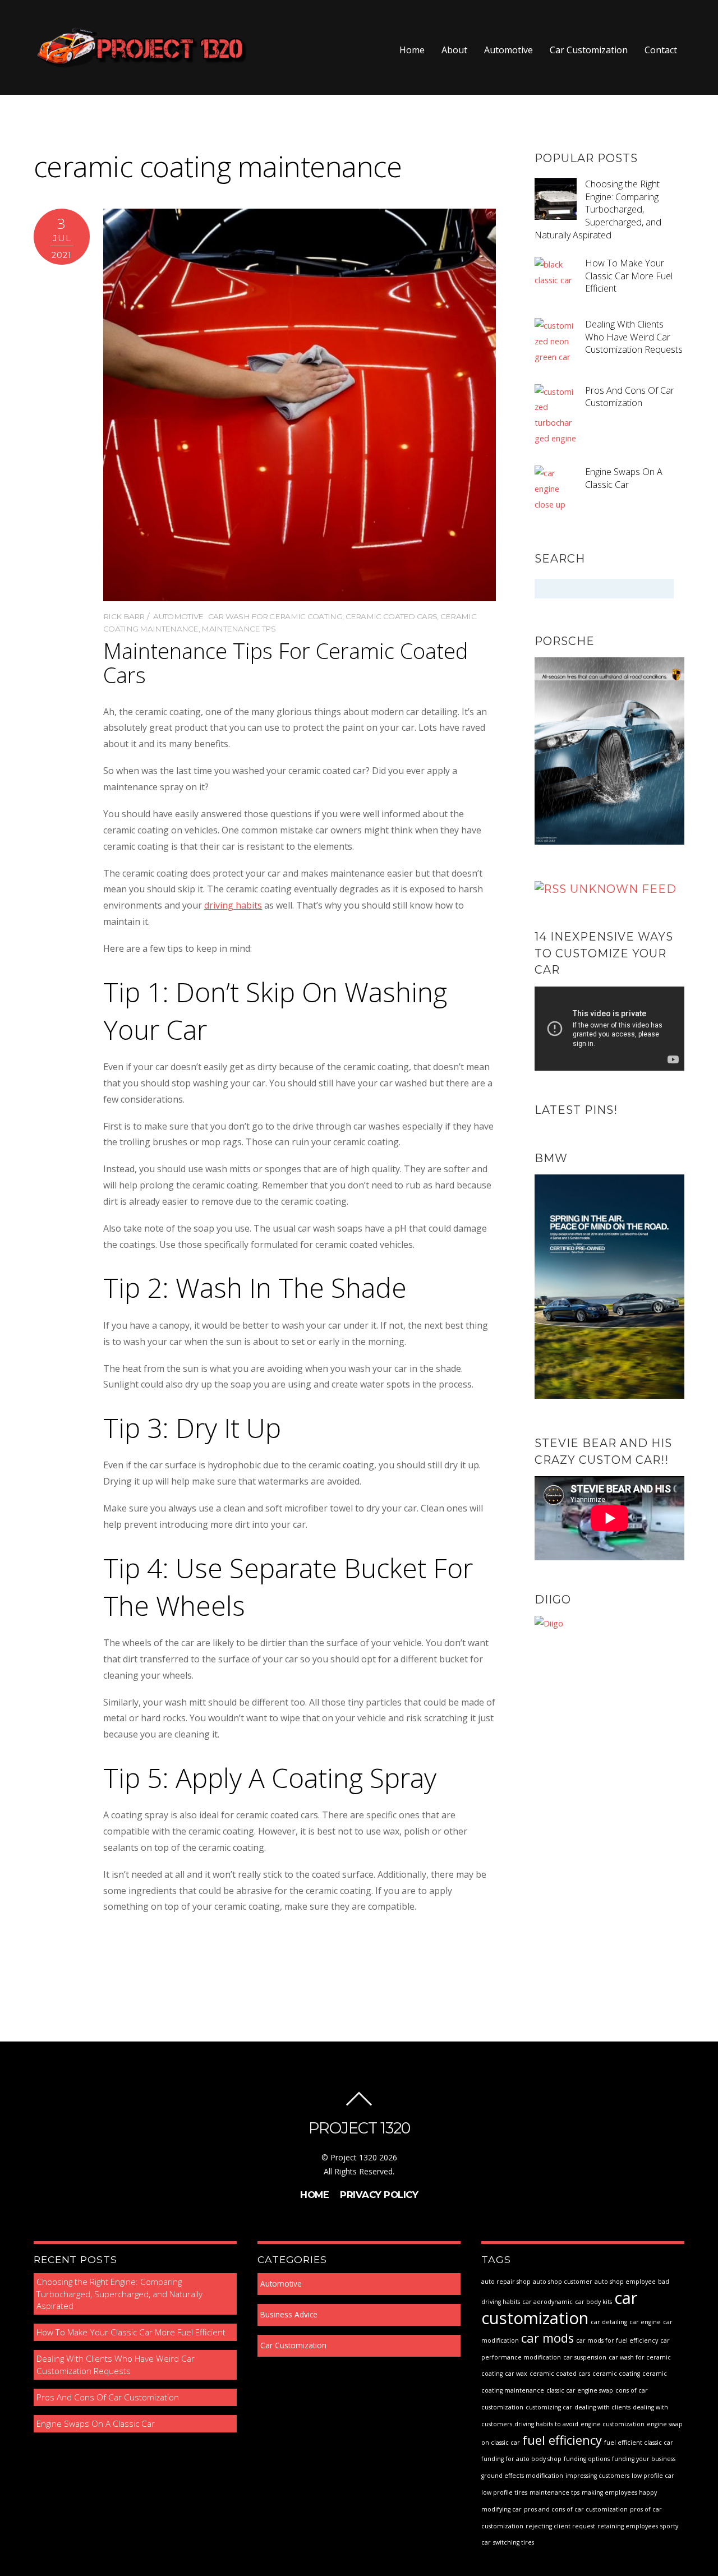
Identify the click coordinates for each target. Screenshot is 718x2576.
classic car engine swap (580, 2390)
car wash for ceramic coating (275, 616)
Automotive (508, 50)
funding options (587, 2459)
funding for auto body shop (521, 2459)
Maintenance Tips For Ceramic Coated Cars (286, 662)
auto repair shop (506, 2282)
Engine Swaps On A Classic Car (624, 478)
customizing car (549, 2407)
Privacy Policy (379, 2195)
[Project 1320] (142, 64)
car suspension (585, 2357)
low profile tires (504, 2492)
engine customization (613, 2424)
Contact (661, 50)
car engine (645, 2322)
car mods (547, 2338)
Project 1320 (354, 2157)
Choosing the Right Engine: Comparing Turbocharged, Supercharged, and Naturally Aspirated (598, 209)
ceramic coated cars (392, 616)
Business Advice (289, 2315)
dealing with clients (602, 2407)
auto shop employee (625, 2282)
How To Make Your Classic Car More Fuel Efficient (629, 276)
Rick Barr (124, 616)
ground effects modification (522, 2476)
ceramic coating (616, 2374)
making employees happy (619, 2492)
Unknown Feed (623, 889)
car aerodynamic (547, 2302)
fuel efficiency (562, 2440)
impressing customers (597, 2476)
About (454, 50)
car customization (560, 2308)
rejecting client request (560, 2526)
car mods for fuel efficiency (617, 2340)
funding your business (644, 2459)
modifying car (501, 2509)
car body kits (593, 2302)
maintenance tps (238, 629)
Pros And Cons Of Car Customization (630, 397)
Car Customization (589, 50)
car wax (516, 2374)
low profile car (653, 2476)
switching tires (514, 2542)
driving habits (233, 905)
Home (412, 50)
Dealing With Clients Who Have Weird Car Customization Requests (634, 337)
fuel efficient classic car (639, 2443)
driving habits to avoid (546, 2424)
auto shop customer (563, 2282)
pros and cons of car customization (576, 2509)
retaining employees (628, 2526)
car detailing (609, 2322)
